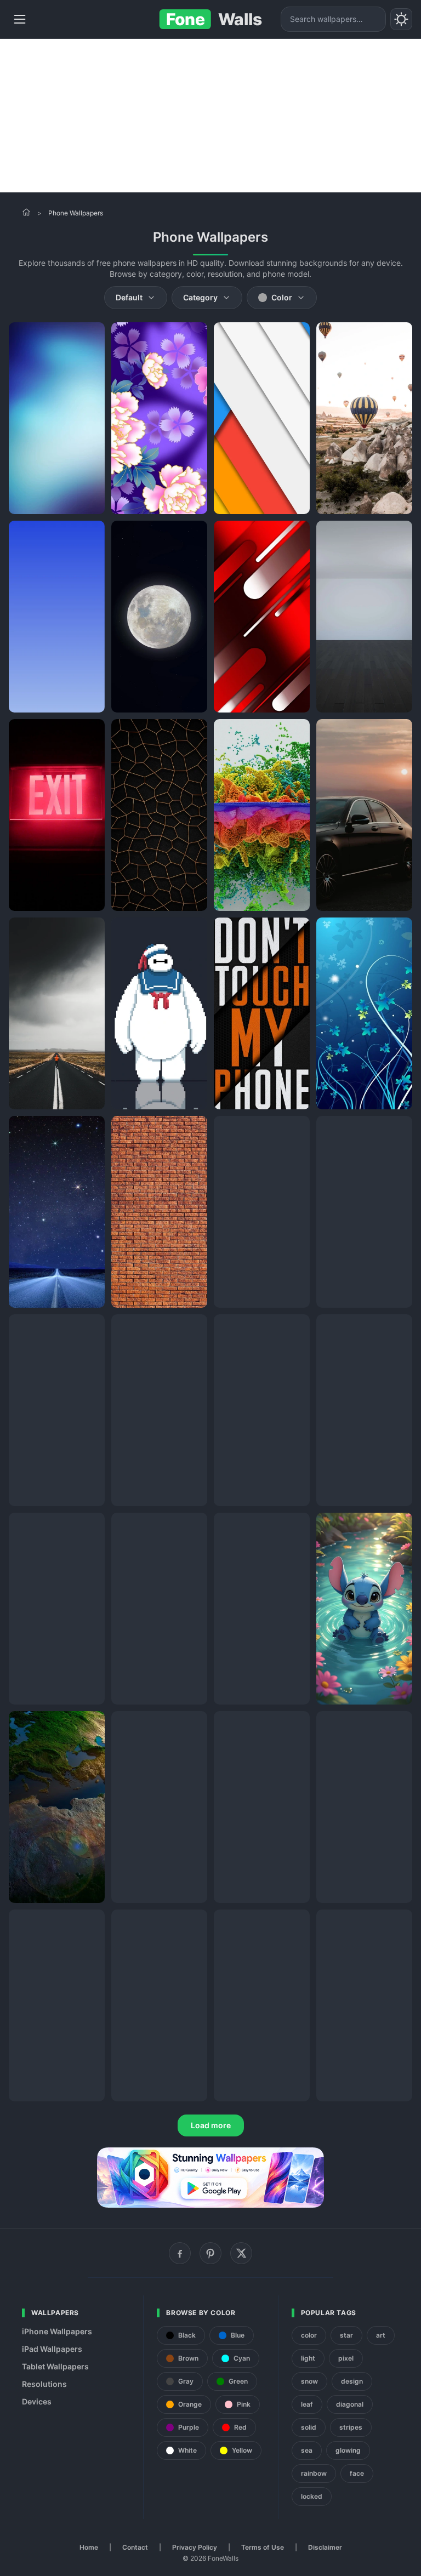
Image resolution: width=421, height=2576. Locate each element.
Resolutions (44, 2384)
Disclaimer (325, 2547)
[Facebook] (180, 2253)
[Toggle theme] (401, 19)
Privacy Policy (195, 2547)
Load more (211, 2125)
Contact (135, 2547)
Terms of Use (263, 2547)
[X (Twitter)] (241, 2253)
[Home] (26, 212)
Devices (37, 2401)
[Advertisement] (210, 116)
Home (89, 2547)
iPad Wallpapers (52, 2349)
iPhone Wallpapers (57, 2331)
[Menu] (20, 19)
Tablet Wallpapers (55, 2366)
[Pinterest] (210, 2253)
